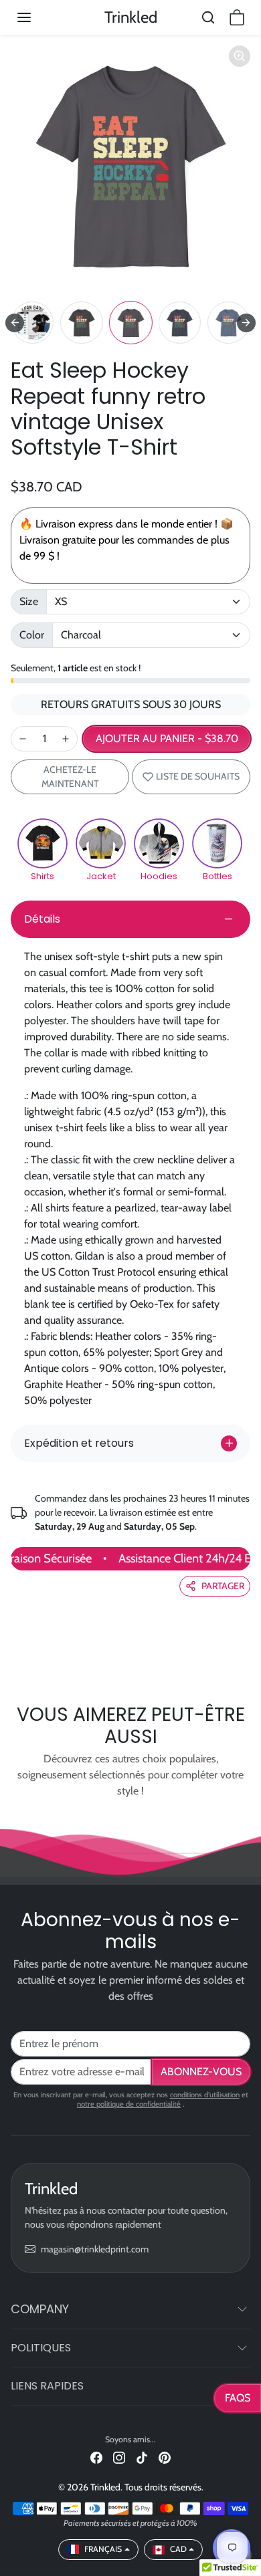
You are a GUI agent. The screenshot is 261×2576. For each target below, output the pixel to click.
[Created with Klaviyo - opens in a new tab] (130, 1374)
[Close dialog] (247, 1206)
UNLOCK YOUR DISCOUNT (69, 1329)
